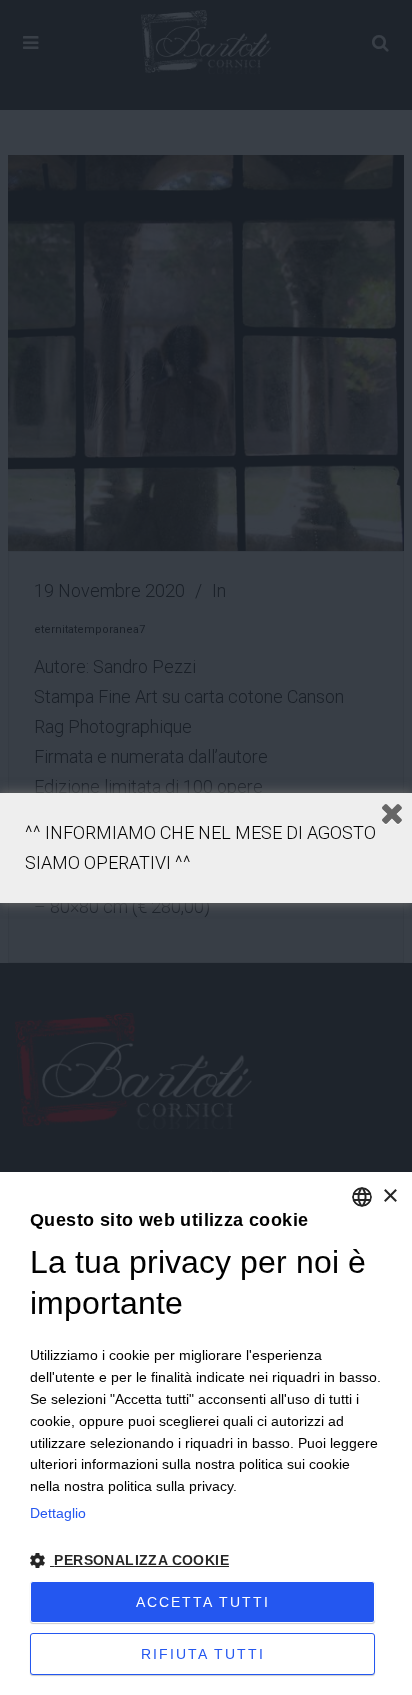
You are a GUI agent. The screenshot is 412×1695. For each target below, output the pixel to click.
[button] (206, 1561)
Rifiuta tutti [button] (203, 1654)
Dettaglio (58, 1513)
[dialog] (206, 1433)
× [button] (389, 1196)
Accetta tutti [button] (203, 1602)
